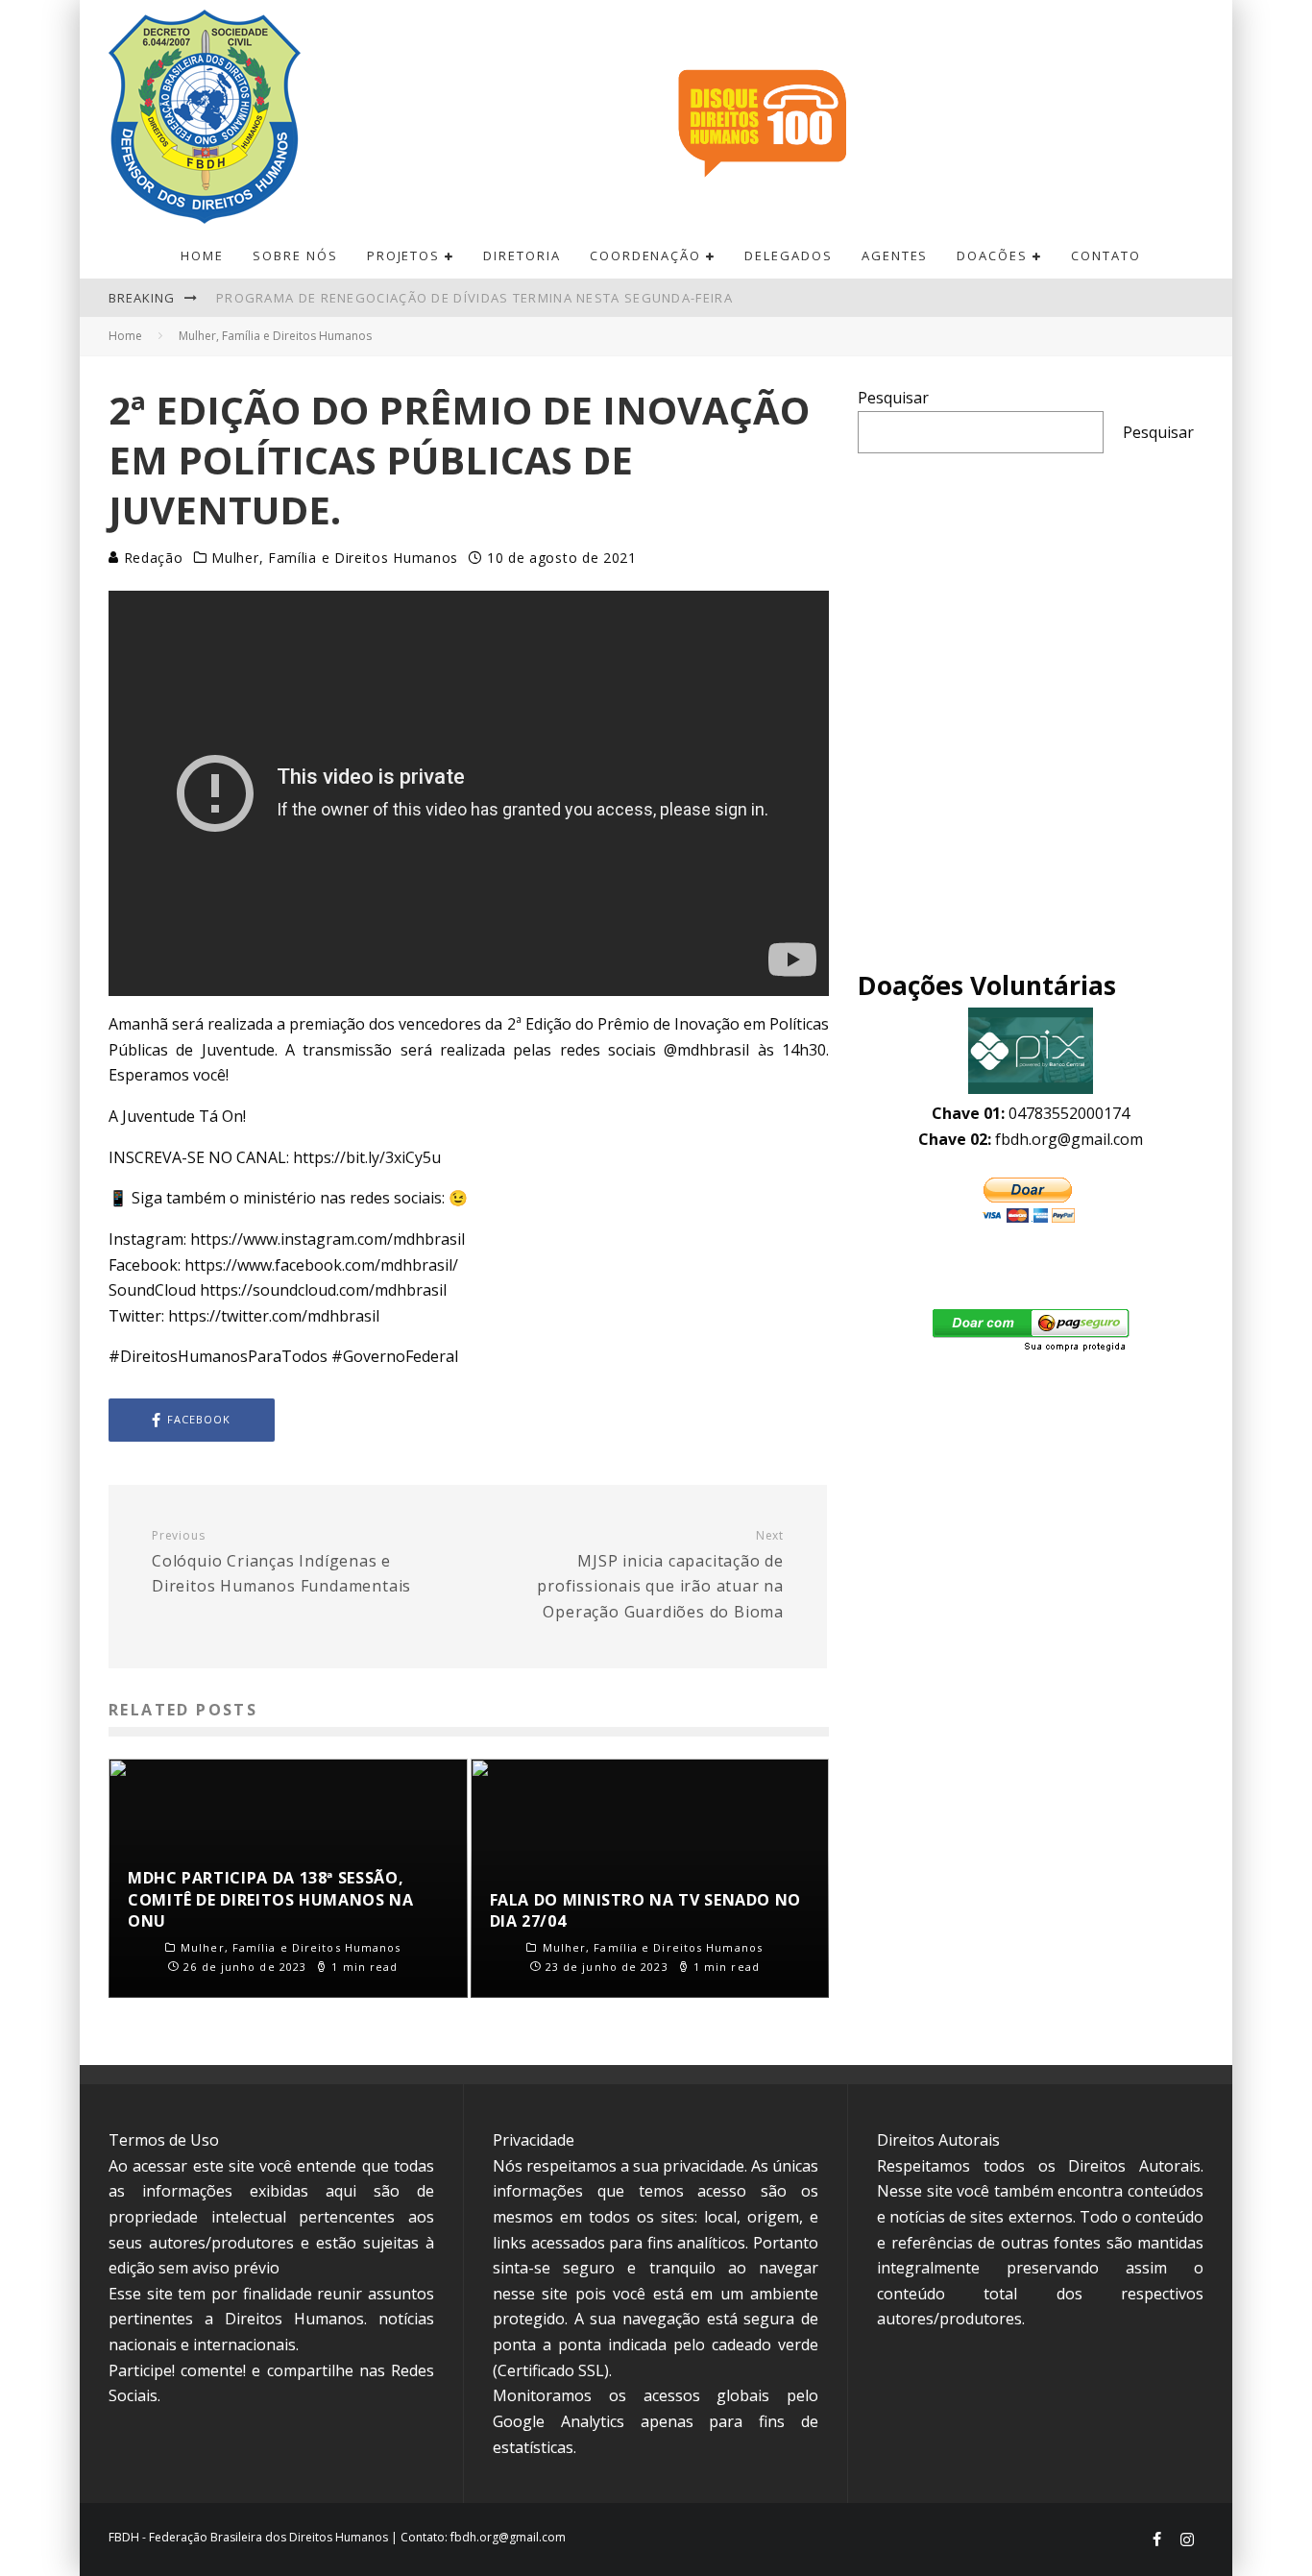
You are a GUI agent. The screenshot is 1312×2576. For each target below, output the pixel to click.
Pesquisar (893, 398)
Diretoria (522, 255)
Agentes (895, 255)
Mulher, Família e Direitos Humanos (335, 558)
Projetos (404, 255)
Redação (151, 558)
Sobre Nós (295, 255)
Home (202, 255)
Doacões (992, 255)
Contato (1106, 255)
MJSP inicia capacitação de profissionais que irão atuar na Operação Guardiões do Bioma (660, 1575)
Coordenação (645, 255)
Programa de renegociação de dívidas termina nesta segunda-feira (474, 298)
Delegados (789, 255)
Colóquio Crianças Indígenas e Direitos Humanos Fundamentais (281, 1562)
